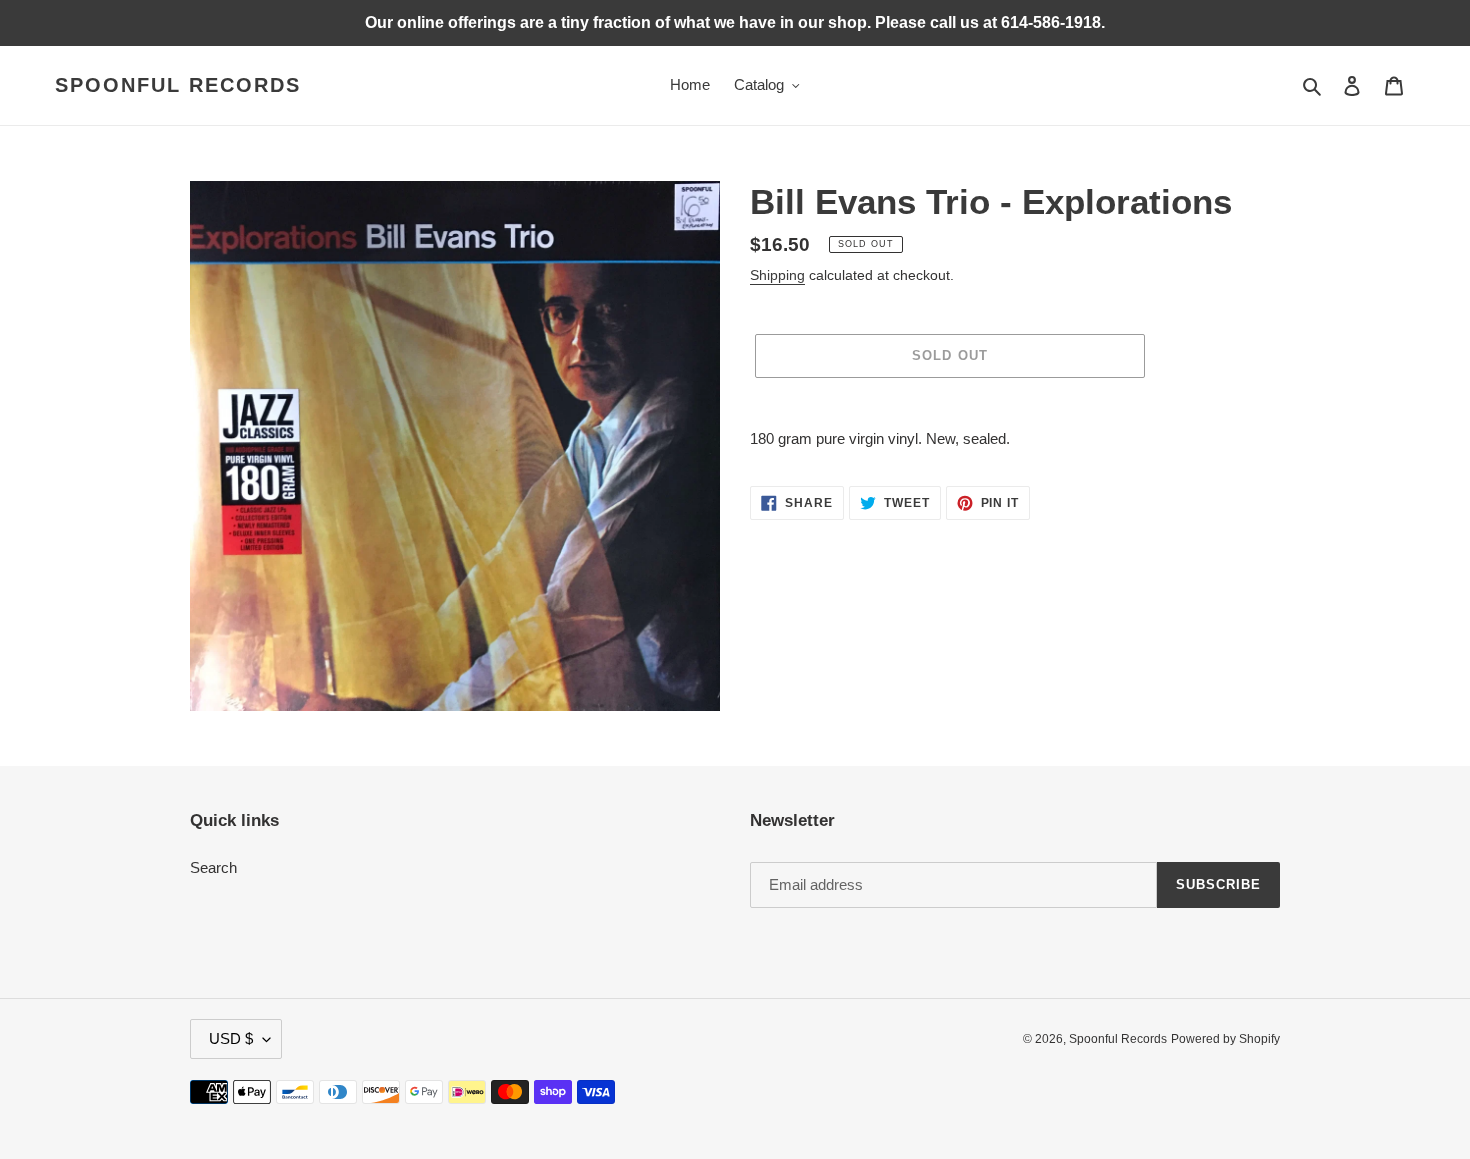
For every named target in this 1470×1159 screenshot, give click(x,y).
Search (213, 867)
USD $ (231, 1038)
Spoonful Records (178, 85)
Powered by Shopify (1225, 1039)
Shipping (777, 275)
